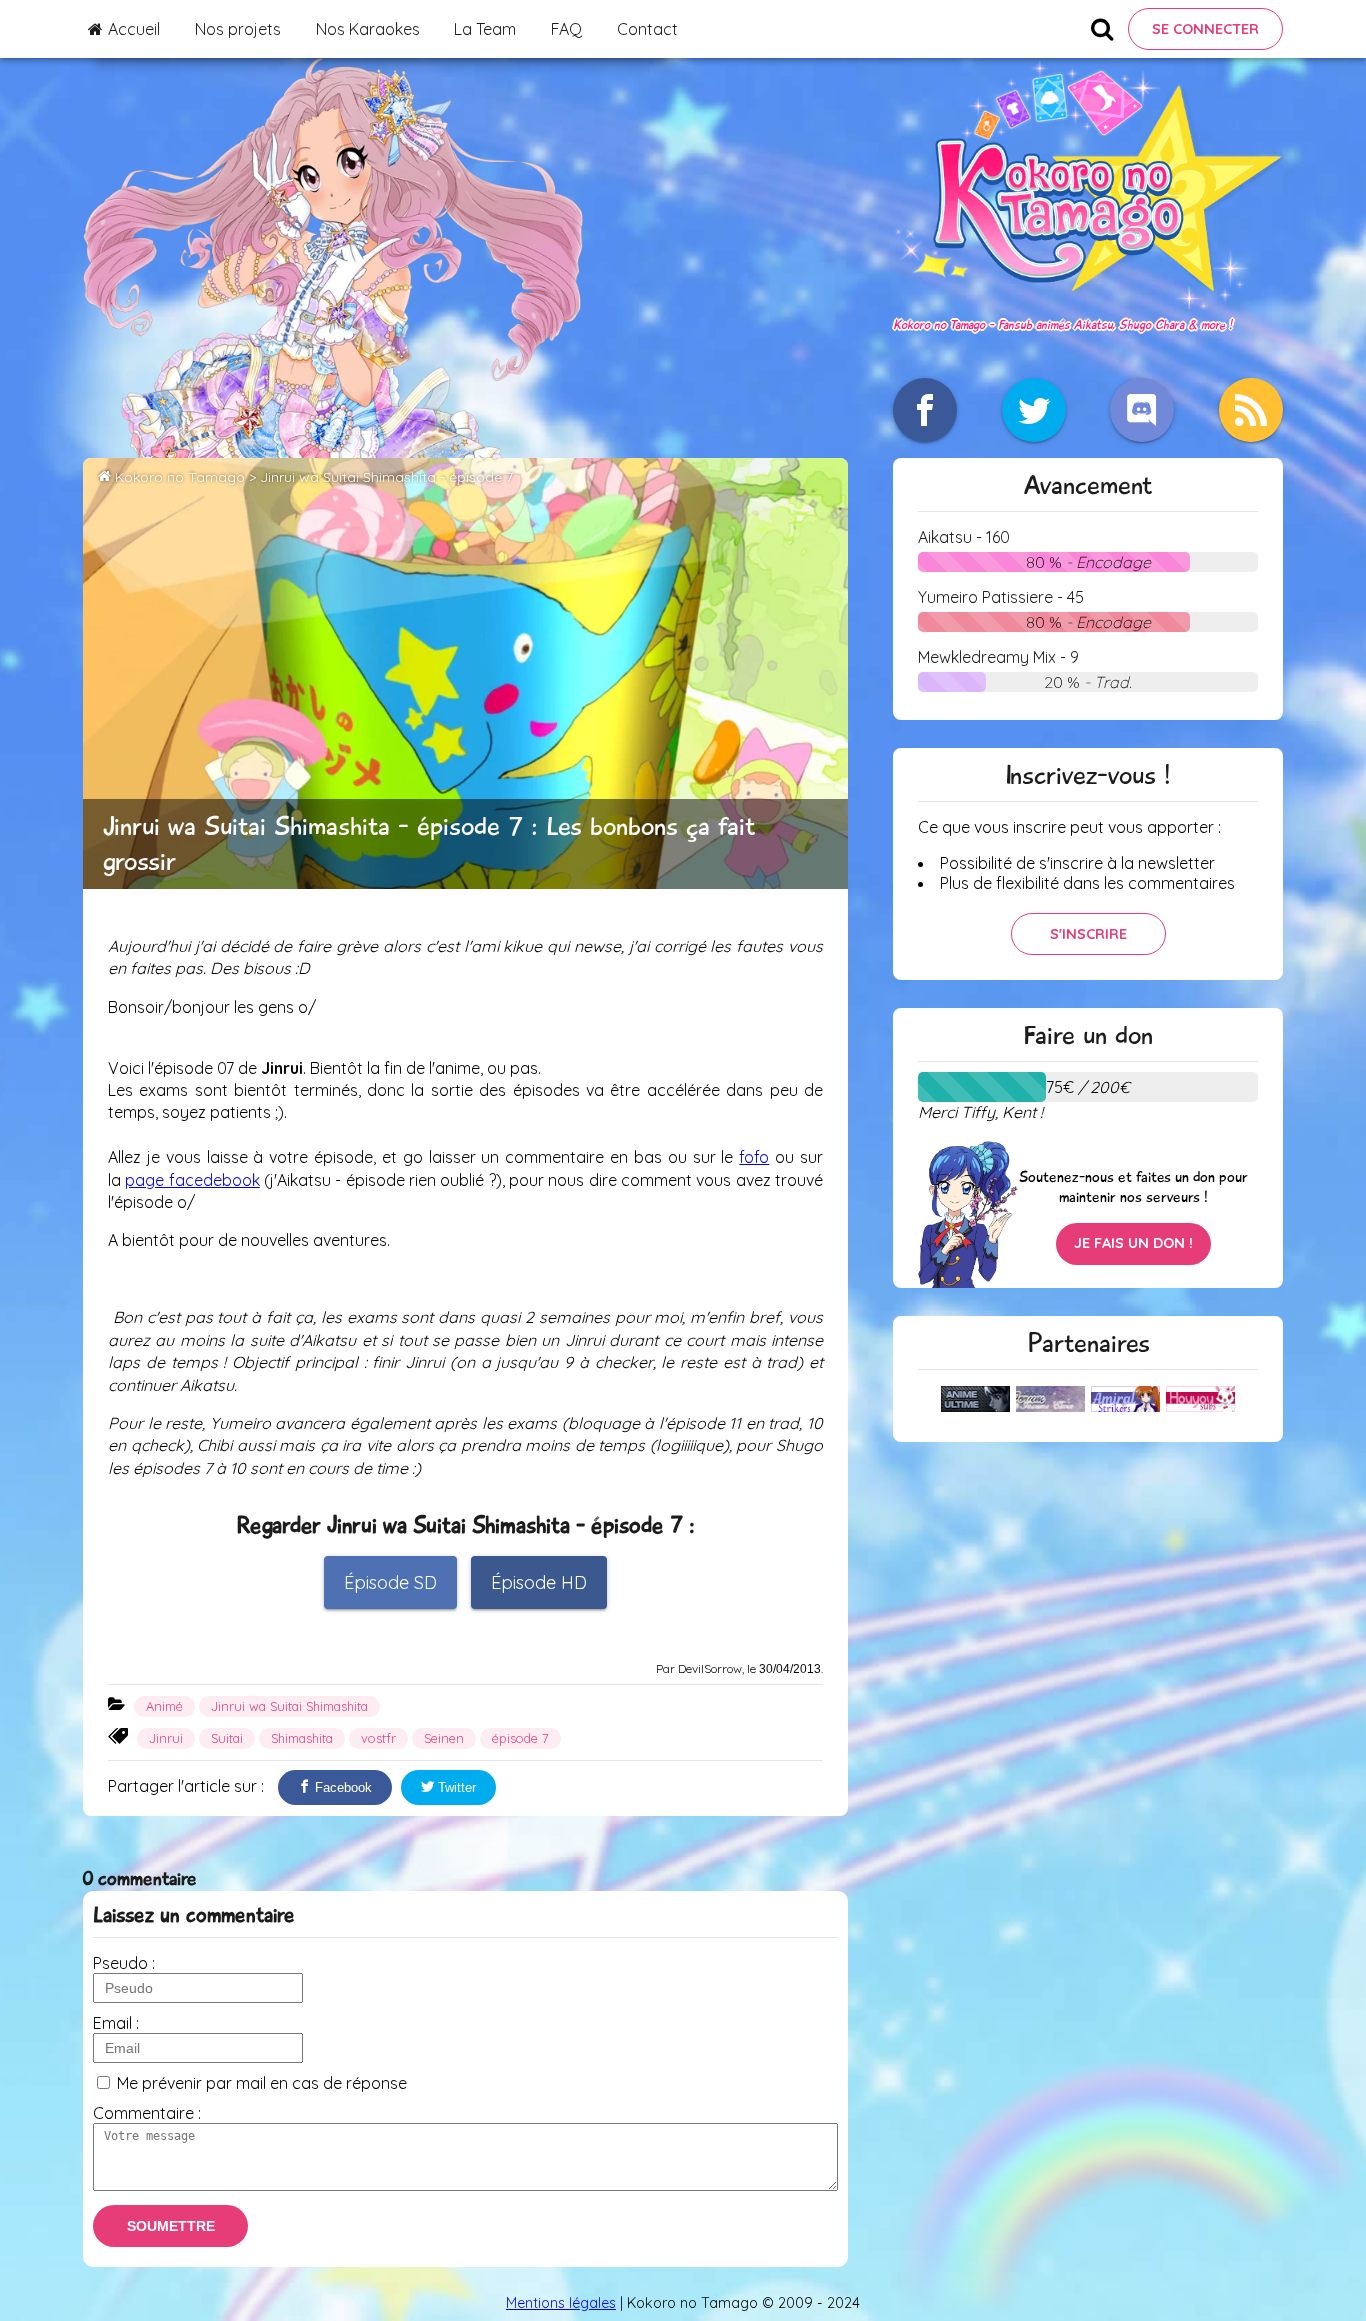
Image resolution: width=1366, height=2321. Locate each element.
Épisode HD (539, 1582)
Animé (164, 1706)
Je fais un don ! (1133, 1243)
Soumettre (171, 2226)
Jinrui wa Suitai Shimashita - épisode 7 (386, 477)
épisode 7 (520, 1738)
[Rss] (1251, 410)
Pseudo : (124, 1963)
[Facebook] (925, 410)
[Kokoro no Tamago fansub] (1088, 303)
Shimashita (302, 1738)
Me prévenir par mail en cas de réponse (262, 2083)
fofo (754, 1157)
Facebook (341, 1787)
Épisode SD (390, 1582)
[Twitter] (1034, 410)
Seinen (444, 1738)
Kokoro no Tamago (180, 477)
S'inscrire (1088, 934)
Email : (116, 2023)
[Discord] (1142, 410)
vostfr (378, 1738)
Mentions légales (561, 2303)
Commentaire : (147, 2113)
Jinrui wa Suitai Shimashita (289, 1706)
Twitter (455, 1787)
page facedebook (192, 1180)
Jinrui (166, 1738)
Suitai (227, 1738)
